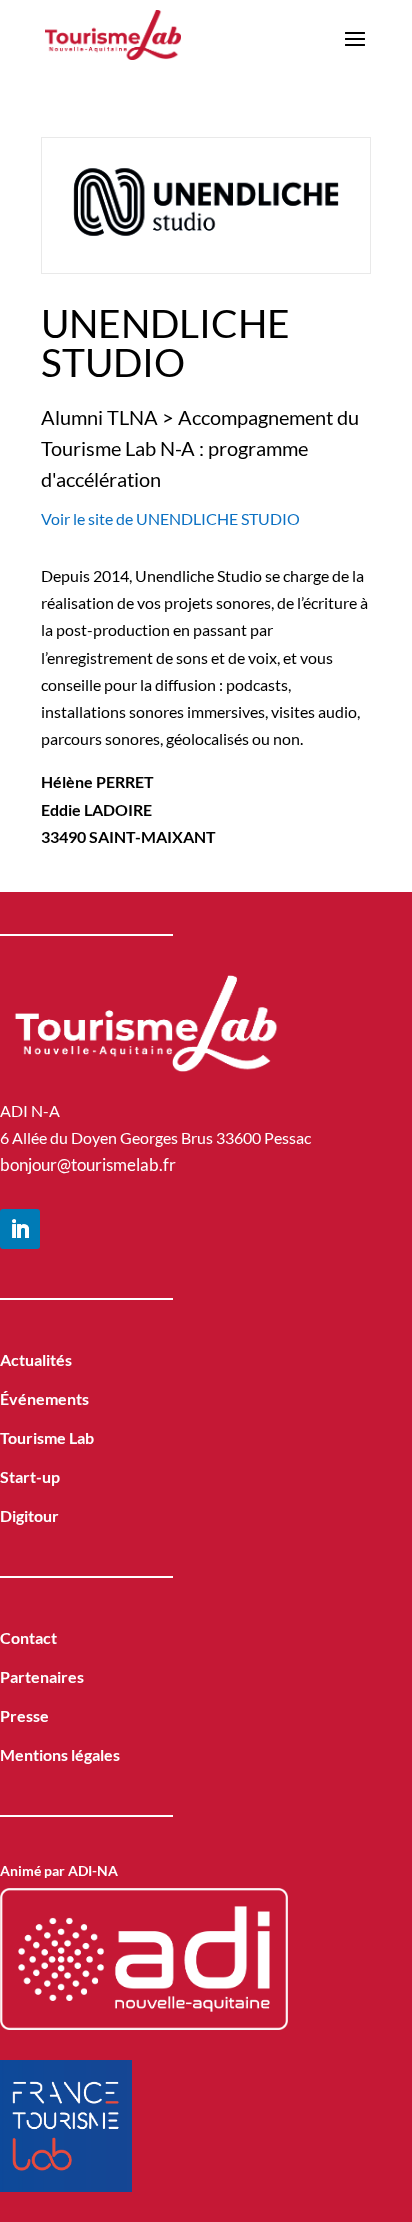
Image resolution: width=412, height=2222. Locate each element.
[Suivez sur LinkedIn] (20, 1229)
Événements (44, 1398)
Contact (28, 1637)
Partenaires (42, 1676)
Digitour (29, 1515)
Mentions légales (60, 1754)
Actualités (36, 1359)
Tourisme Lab (47, 1437)
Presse (24, 1715)
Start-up (30, 1476)
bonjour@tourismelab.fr (88, 1164)
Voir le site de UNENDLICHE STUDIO (170, 518)
